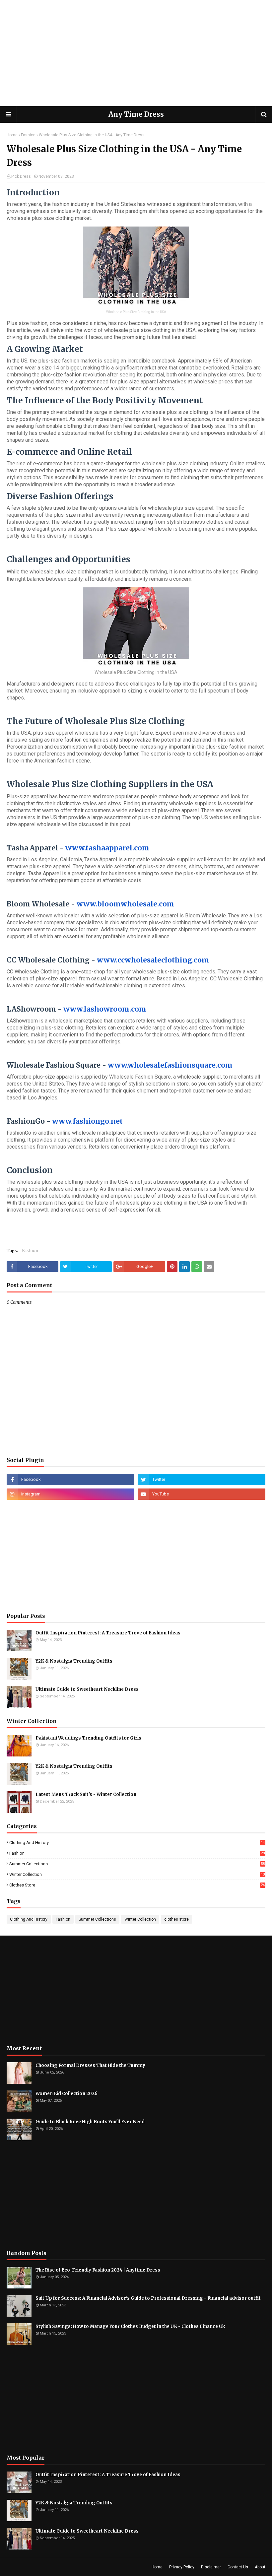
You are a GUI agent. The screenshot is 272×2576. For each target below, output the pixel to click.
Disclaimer (211, 2567)
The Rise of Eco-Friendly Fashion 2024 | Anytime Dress (98, 2270)
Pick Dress (21, 176)
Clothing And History (137, 1843)
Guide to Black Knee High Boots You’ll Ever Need (90, 2122)
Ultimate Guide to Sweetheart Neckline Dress (87, 1689)
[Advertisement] (136, 53)
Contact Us (238, 2567)
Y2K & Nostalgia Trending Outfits (74, 1661)
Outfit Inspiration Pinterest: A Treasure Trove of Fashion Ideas (108, 1633)
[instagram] (70, 1494)
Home (12, 135)
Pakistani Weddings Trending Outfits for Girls (88, 1738)
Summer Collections (137, 1864)
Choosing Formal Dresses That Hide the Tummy (90, 2065)
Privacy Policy (182, 2567)
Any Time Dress (136, 114)
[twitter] (202, 1480)
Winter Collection (137, 1874)
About (260, 2567)
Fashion (28, 135)
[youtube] (202, 1494)
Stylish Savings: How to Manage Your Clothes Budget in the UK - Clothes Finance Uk (130, 2326)
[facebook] (70, 1480)
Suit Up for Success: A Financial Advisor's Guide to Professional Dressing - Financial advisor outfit (148, 2298)
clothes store (137, 1885)
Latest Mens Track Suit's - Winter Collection (86, 1794)
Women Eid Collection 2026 (67, 2094)
